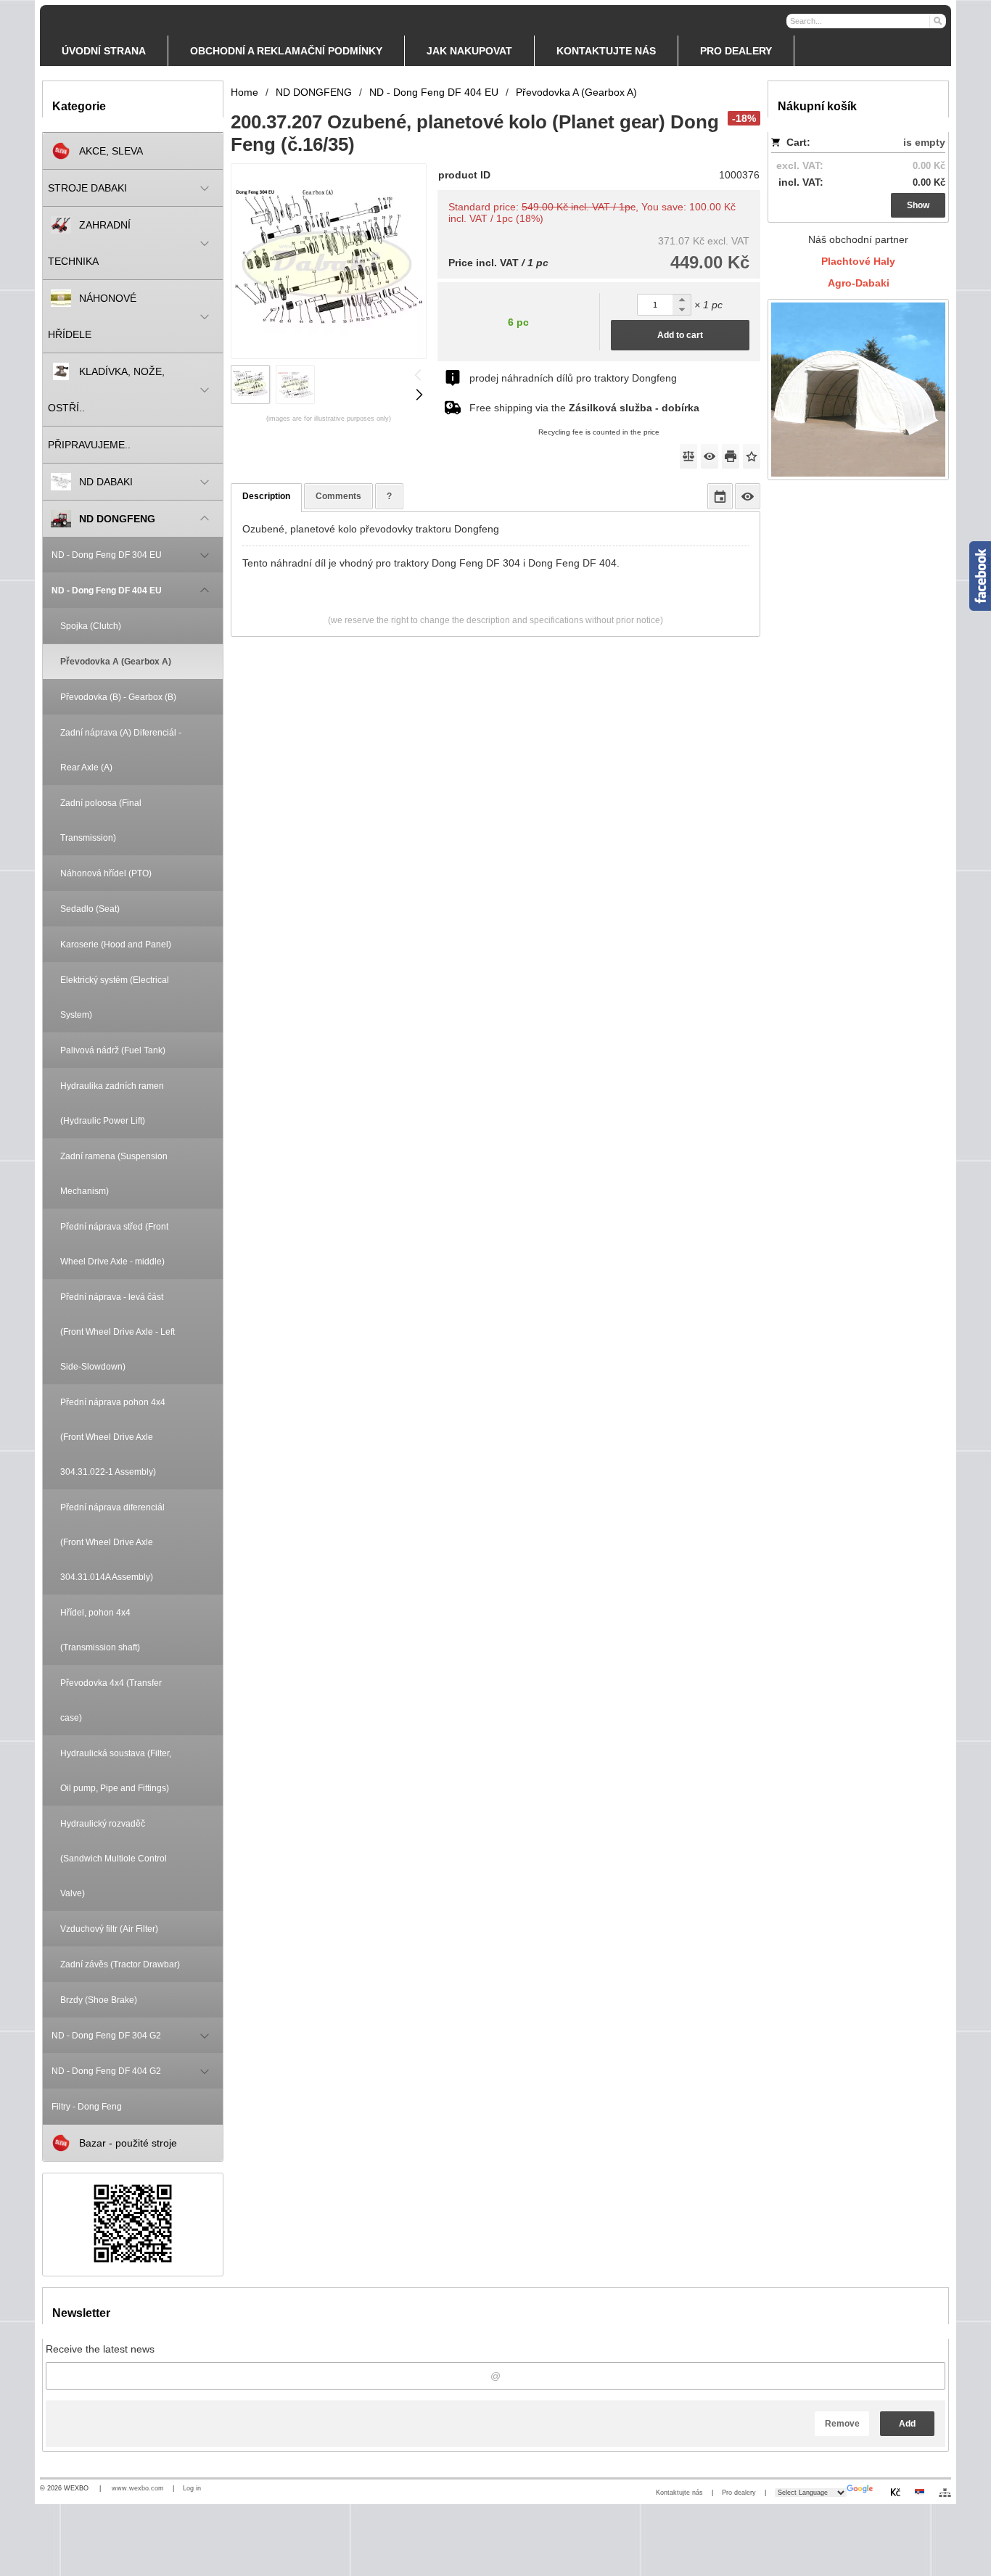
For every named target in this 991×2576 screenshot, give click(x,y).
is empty (924, 142)
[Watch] (710, 456)
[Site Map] (945, 2493)
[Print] (731, 456)
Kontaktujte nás (679, 2493)
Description (266, 496)
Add (907, 2424)
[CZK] (895, 2492)
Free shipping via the (584, 408)
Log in (192, 2488)
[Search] (937, 20)
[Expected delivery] (720, 496)
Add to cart (680, 335)
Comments (338, 496)
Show (918, 205)
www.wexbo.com (138, 2488)
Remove (842, 2424)
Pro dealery (739, 2493)
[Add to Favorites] (752, 456)
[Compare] (688, 456)
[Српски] (919, 2492)
